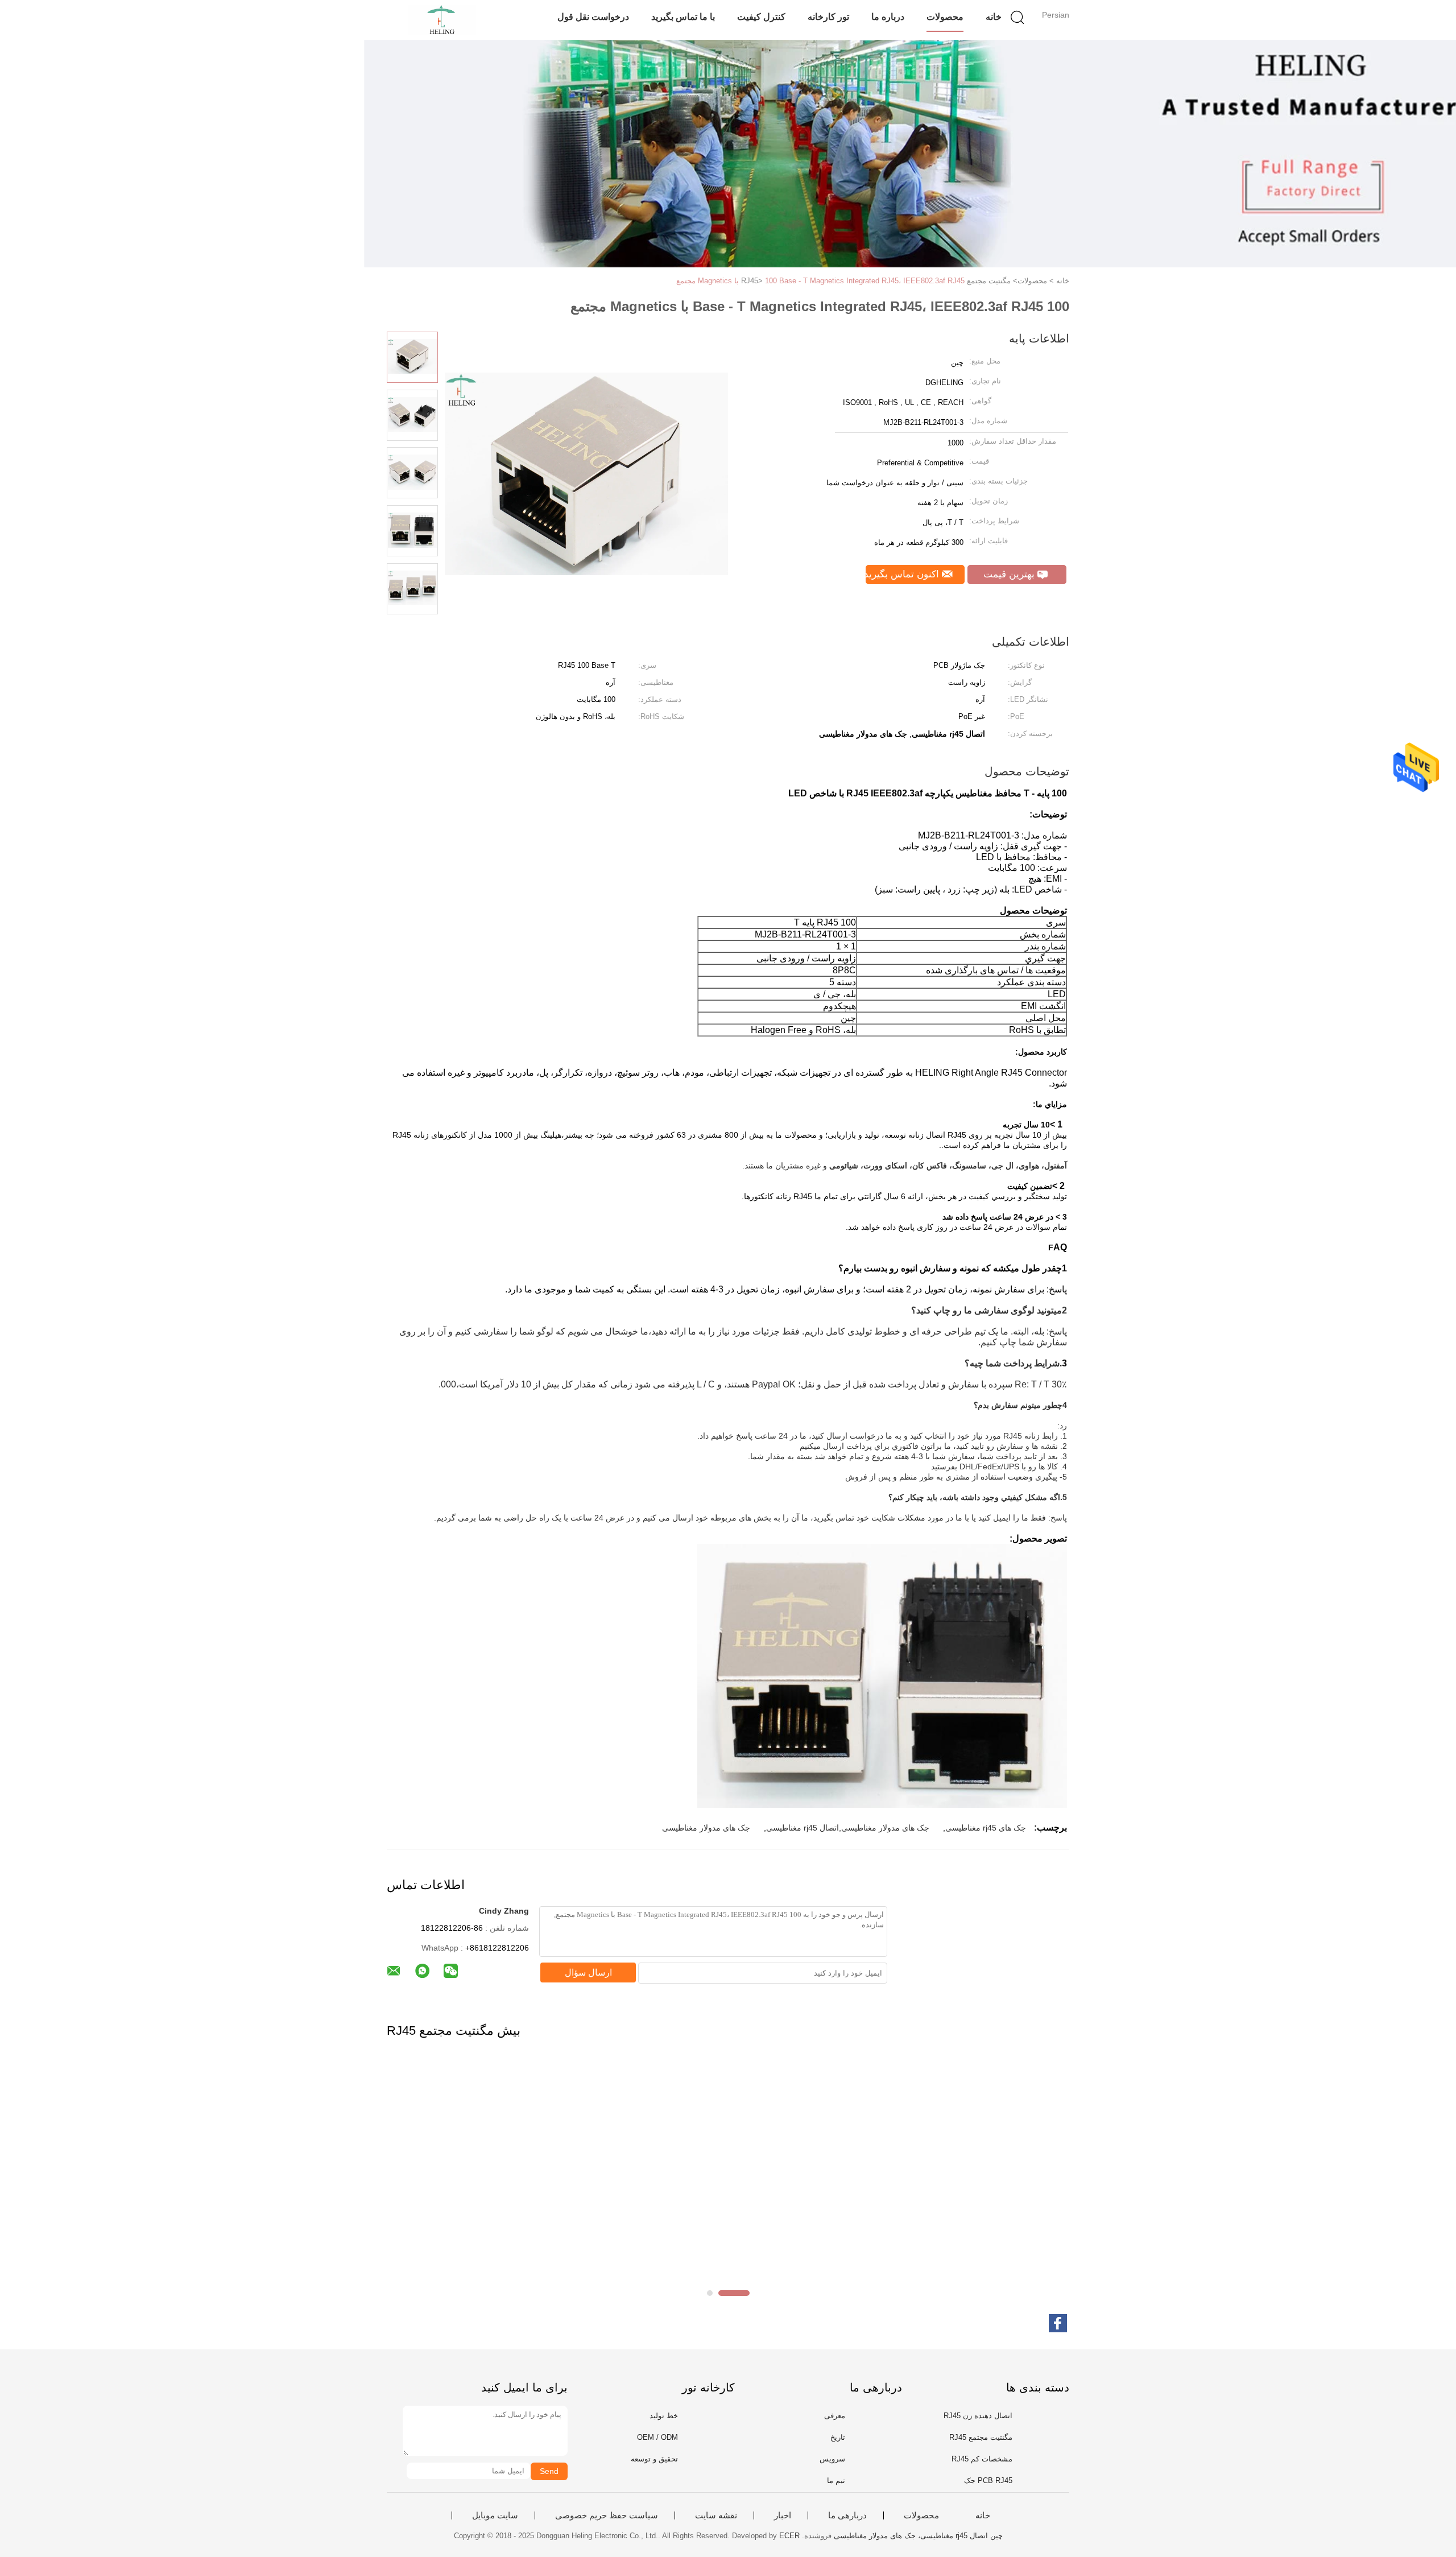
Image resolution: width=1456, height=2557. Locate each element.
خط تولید (664, 2416)
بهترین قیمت (1010, 574)
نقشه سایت (716, 2515)
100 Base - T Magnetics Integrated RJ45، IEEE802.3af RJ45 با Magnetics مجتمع (820, 281)
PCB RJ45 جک (988, 2480)
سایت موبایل (495, 2515)
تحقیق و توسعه (654, 2459)
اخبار (783, 2515)
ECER (789, 2536)
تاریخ (838, 2437)
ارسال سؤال (588, 1973)
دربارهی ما (847, 2515)
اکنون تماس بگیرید (904, 574)
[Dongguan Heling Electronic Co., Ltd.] (442, 20)
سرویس (832, 2459)
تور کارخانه (828, 17)
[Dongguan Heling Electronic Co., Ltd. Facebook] (1058, 2323)
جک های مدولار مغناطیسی (706, 1828)
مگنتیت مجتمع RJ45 (981, 2437)
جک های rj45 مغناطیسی (986, 1828)
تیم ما (836, 2480)
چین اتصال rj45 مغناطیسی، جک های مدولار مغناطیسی (918, 2536)
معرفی (835, 2416)
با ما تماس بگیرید (683, 17)
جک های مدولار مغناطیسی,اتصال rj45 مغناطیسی (848, 1828)
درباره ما (888, 17)
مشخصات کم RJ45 (982, 2459)
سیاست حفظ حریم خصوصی (607, 2515)
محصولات (945, 17)
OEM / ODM (657, 2437)
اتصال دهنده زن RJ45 (978, 2416)
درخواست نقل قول (593, 17)
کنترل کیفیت (761, 17)
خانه (994, 17)
